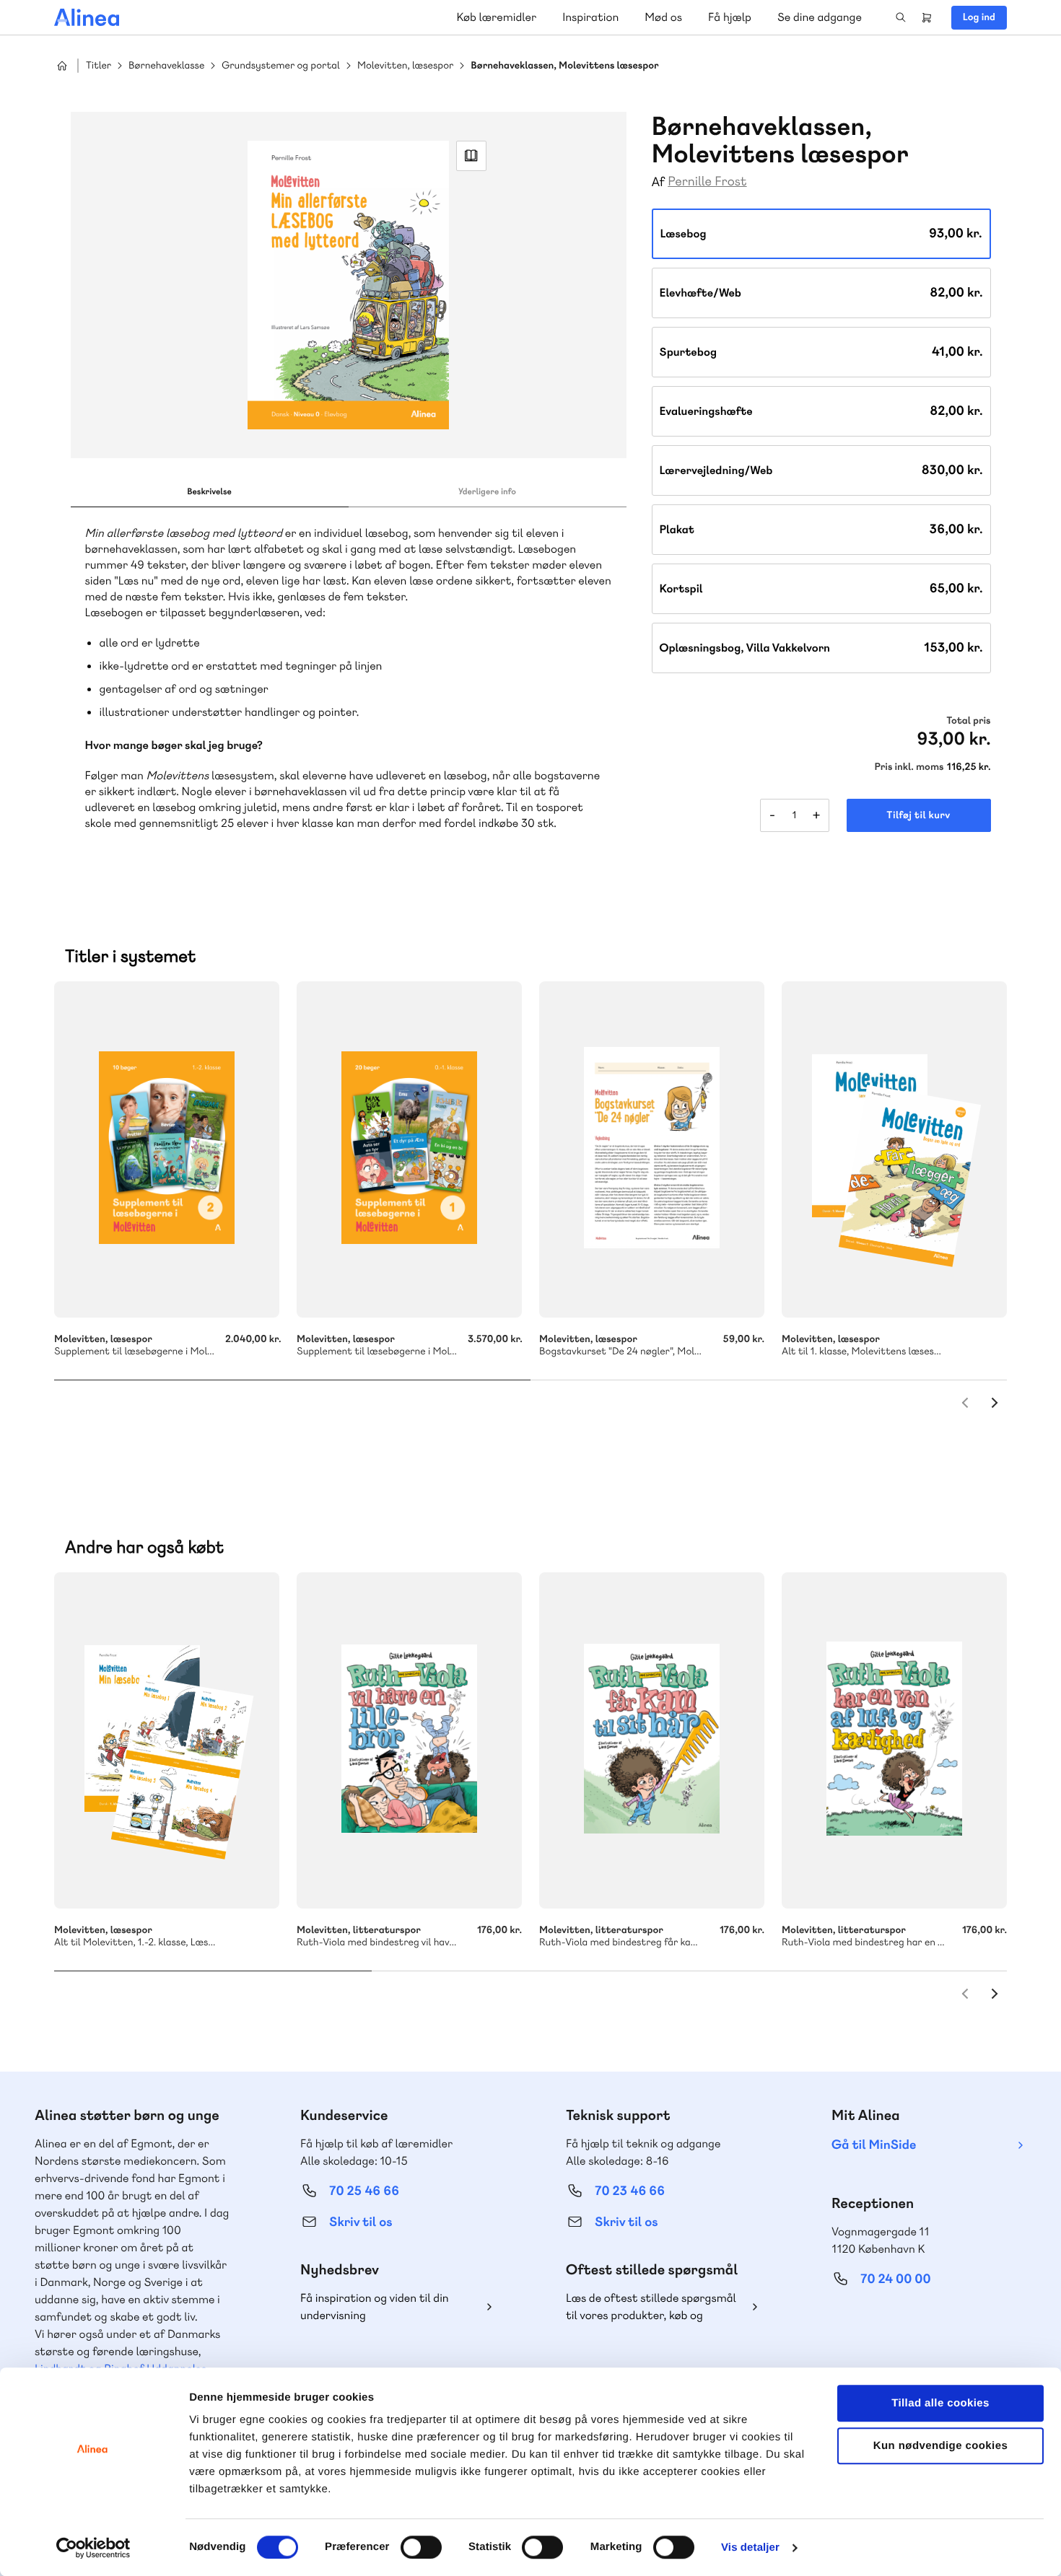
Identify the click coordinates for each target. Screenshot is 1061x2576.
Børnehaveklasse (166, 66)
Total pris (968, 721)
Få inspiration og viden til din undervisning (375, 2306)
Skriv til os (361, 2222)
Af (659, 182)
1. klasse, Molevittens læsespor (894, 1149)
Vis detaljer (750, 2547)
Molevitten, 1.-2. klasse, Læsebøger (167, 1740)
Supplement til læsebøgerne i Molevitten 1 (409, 1149)
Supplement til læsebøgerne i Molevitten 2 (167, 1149)
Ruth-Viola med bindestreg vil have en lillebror (409, 1740)
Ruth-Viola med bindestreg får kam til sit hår (652, 1740)
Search (901, 17)
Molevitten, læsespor (405, 66)
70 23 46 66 (630, 2191)
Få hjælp (730, 17)
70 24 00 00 (896, 2279)
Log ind (979, 17)
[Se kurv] (927, 17)
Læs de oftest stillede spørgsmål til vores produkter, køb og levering (651, 2307)
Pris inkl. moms (909, 767)
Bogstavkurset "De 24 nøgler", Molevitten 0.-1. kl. (652, 1149)
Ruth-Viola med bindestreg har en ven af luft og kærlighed (894, 1740)
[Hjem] (87, 17)
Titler (99, 66)
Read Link (471, 156)
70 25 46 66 (364, 2191)
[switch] (421, 2547)
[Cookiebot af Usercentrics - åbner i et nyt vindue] (93, 2548)
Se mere (977, 1287)
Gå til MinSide (874, 2145)
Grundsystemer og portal (281, 66)
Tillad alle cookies (940, 2403)
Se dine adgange (820, 17)
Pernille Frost (707, 181)
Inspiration (590, 17)
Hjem (62, 66)
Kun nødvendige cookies (940, 2446)
